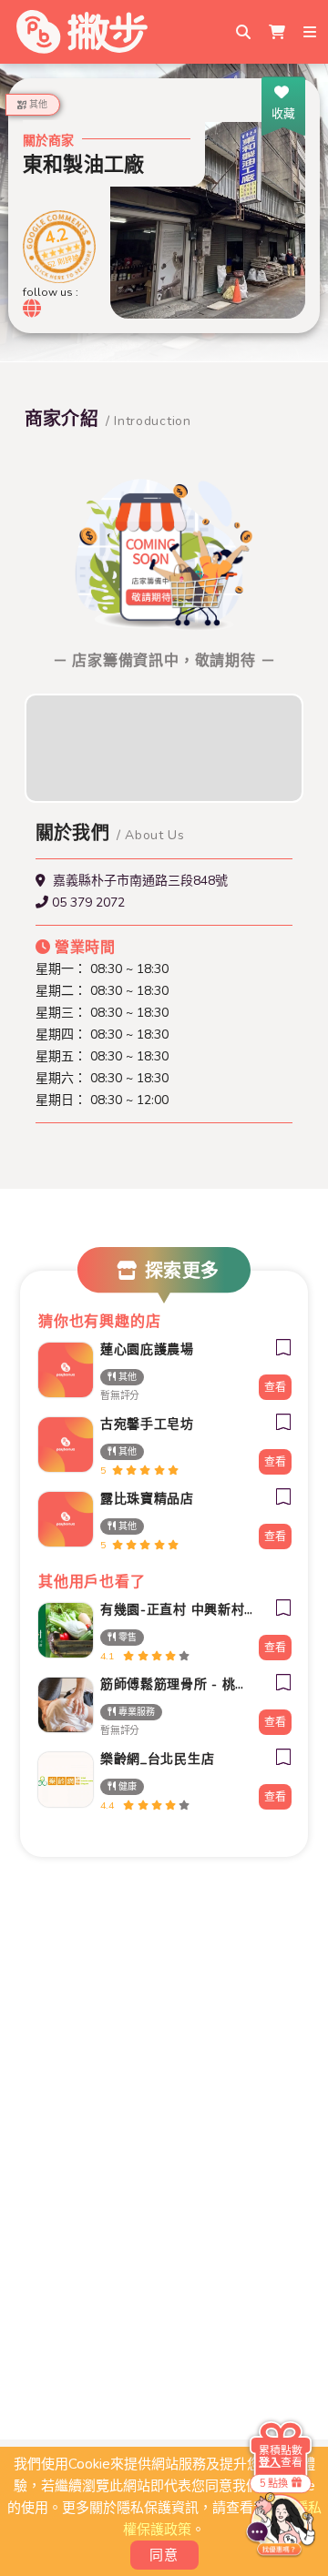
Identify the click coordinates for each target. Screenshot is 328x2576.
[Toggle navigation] (312, 32)
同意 (164, 2555)
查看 (275, 1387)
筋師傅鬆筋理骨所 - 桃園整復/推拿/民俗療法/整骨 (177, 1684)
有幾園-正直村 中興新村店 (177, 1610)
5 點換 (274, 2483)
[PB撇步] (82, 32)
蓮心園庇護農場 (147, 1349)
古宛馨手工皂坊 (147, 1424)
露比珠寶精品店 (147, 1499)
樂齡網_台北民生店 (157, 1759)
